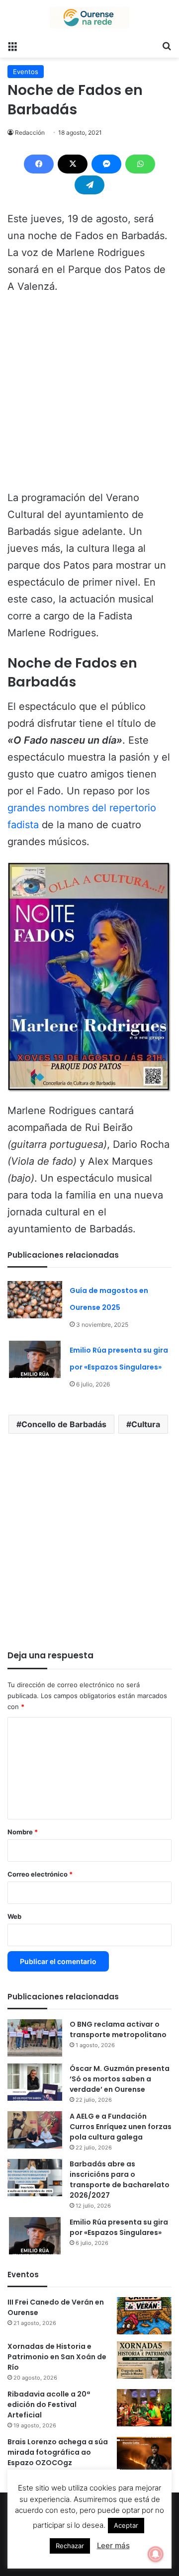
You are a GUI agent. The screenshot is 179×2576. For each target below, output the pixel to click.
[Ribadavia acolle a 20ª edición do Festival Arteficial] (144, 2408)
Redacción (30, 132)
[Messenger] (106, 164)
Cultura (146, 1424)
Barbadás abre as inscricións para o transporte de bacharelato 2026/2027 (120, 2180)
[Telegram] (89, 185)
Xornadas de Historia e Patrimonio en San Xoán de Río (57, 2357)
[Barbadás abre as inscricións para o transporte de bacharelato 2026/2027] (35, 2178)
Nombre (23, 1832)
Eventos (26, 72)
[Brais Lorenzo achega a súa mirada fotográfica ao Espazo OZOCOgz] (144, 2455)
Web (14, 1916)
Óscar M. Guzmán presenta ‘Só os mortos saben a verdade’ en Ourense (120, 2079)
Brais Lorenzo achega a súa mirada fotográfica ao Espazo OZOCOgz (58, 2452)
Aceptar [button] (126, 2525)
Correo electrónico (40, 1874)
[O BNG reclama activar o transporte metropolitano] (35, 2038)
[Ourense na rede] (89, 18)
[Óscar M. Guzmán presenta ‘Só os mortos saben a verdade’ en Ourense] (35, 2082)
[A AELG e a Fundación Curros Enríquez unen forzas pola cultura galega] (35, 2130)
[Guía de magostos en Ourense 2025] (35, 1300)
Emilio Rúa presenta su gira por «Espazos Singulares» (119, 2227)
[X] (73, 164)
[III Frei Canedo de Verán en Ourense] (144, 2316)
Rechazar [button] (70, 2546)
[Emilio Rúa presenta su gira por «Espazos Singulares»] (35, 1359)
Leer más (113, 2545)
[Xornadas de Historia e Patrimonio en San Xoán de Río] (144, 2360)
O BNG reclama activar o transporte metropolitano (118, 2029)
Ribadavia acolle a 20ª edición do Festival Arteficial (49, 2404)
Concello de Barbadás (64, 1424)
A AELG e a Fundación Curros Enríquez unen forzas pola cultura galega (121, 2127)
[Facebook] (39, 164)
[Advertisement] (89, 397)
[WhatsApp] (140, 164)
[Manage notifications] (156, 2554)
